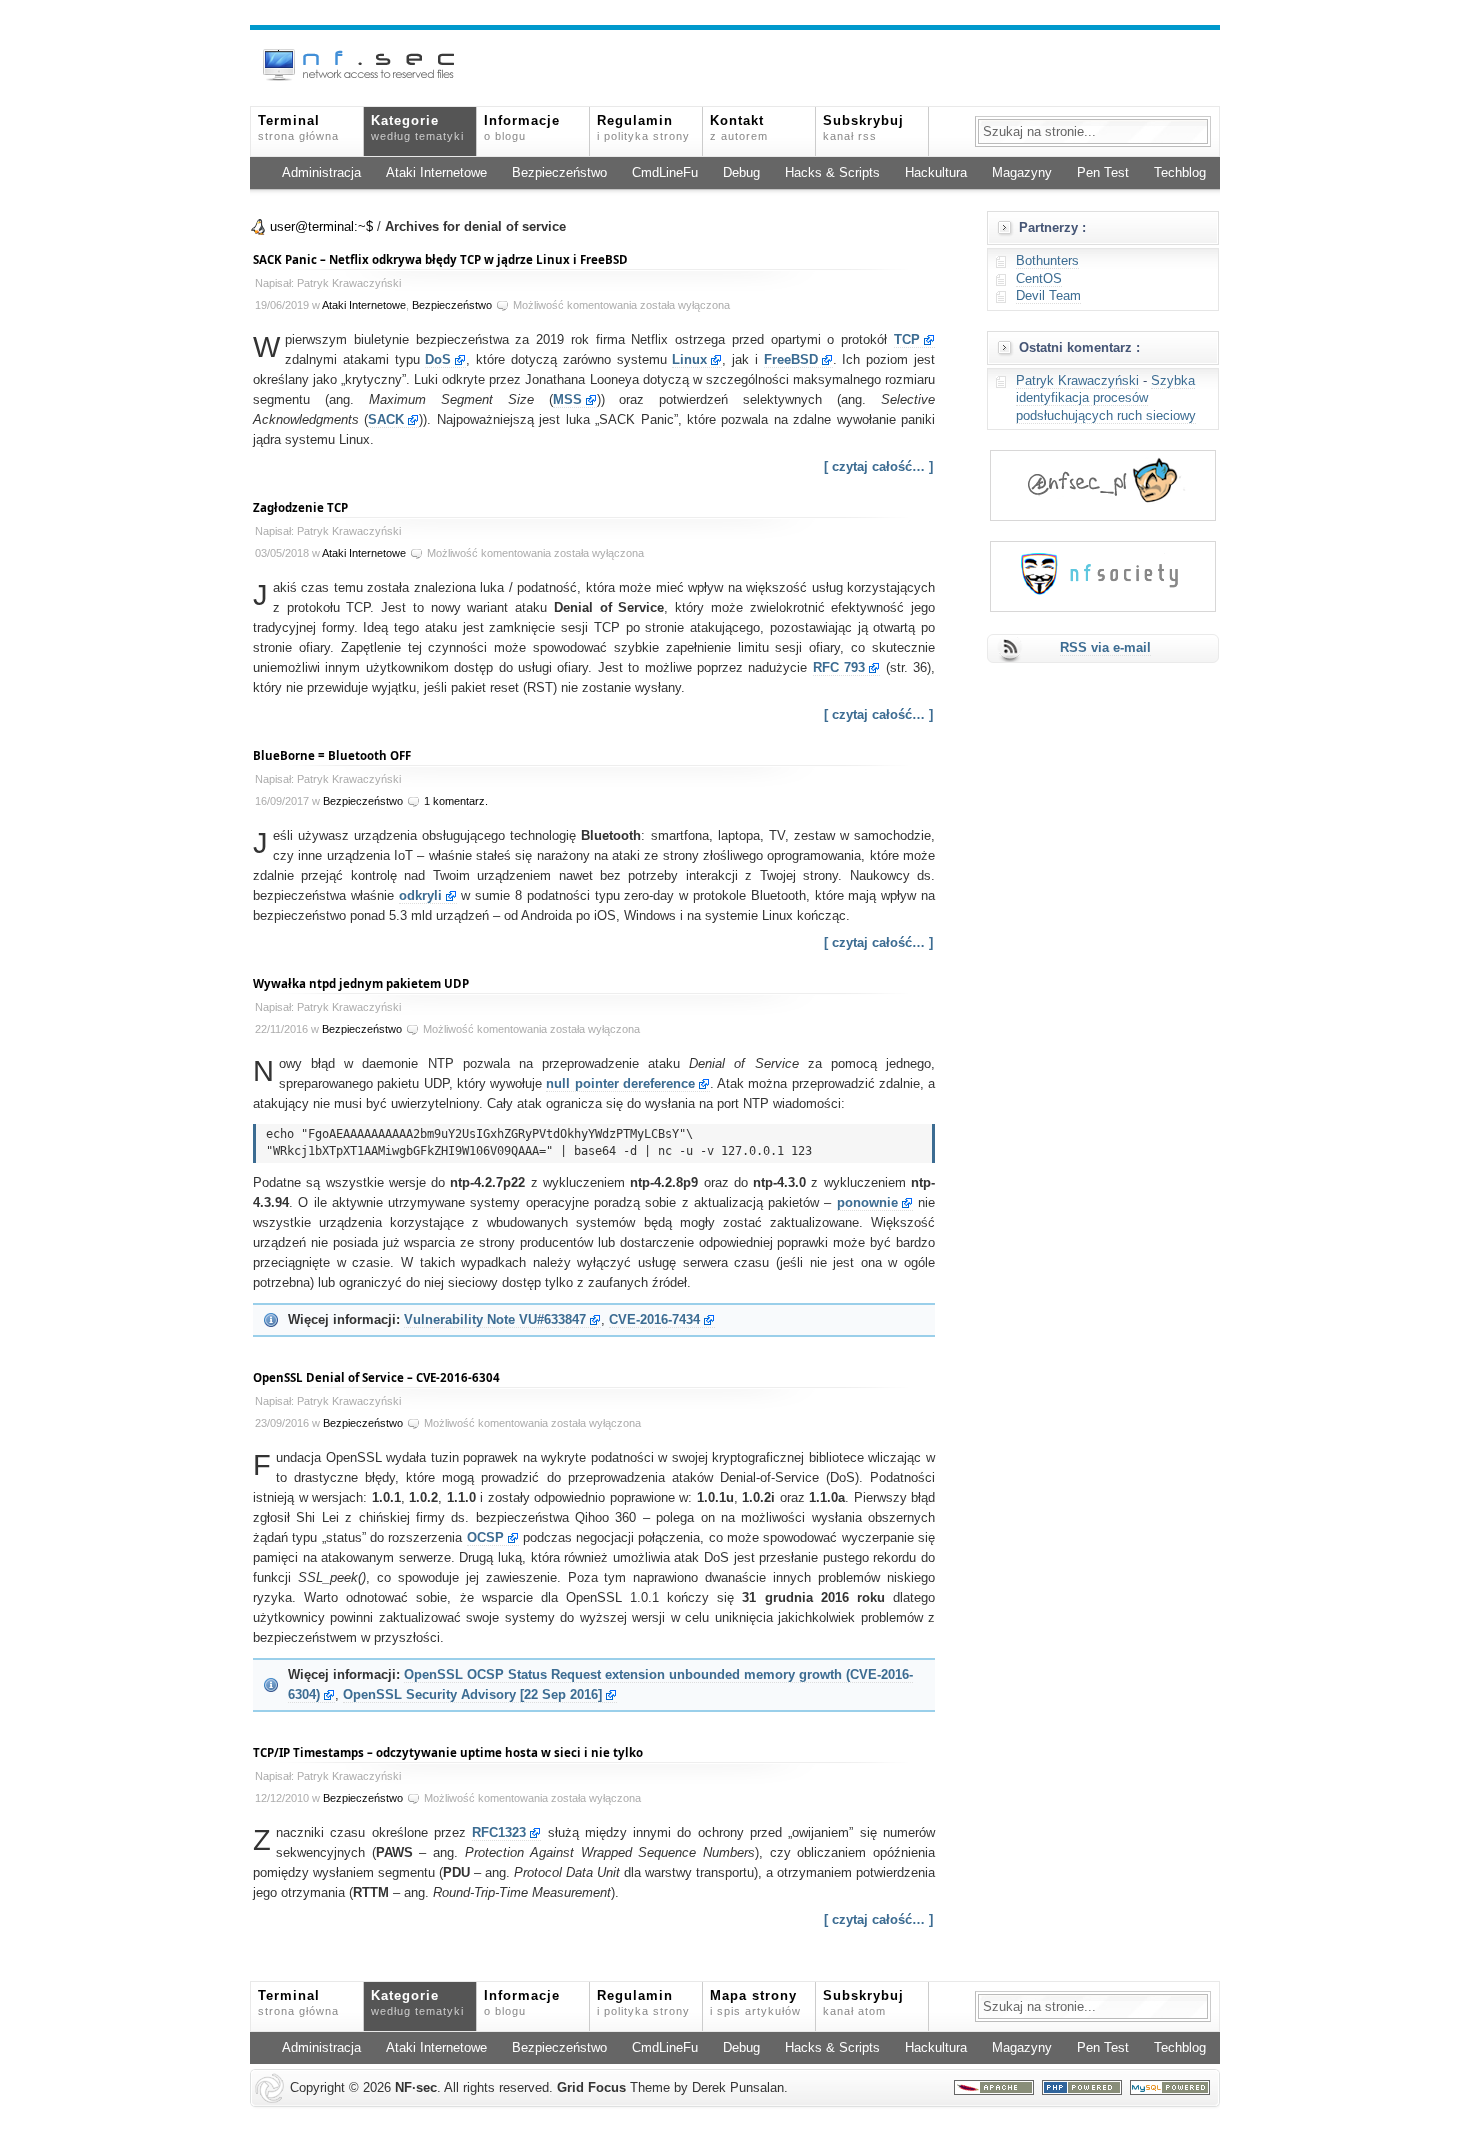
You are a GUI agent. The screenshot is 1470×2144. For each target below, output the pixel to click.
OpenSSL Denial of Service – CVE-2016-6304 (376, 1377)
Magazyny (1022, 173)
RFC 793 (839, 668)
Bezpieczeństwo (559, 173)
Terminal (298, 128)
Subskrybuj (863, 128)
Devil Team (1048, 296)
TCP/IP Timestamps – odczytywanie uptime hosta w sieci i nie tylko (448, 1752)
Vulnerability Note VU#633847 (495, 1320)
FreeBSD (791, 360)
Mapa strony (755, 2003)
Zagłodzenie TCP (300, 507)
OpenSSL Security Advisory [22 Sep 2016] (472, 1695)
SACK (386, 420)
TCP (907, 340)
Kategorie (417, 128)
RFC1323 (499, 1833)
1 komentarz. (456, 801)
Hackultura (936, 173)
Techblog (1180, 173)
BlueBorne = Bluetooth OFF (332, 755)
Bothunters (1047, 261)
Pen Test (1103, 173)
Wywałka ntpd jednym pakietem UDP (361, 983)
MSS (567, 400)
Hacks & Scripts (832, 173)
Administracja (321, 173)
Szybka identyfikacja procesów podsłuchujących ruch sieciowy (1106, 398)
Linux (689, 360)
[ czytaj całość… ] (878, 467)
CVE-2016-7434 (654, 1320)
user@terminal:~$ (321, 227)
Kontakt (739, 128)
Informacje (522, 128)
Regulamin (643, 128)
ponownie (867, 1203)
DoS (438, 360)
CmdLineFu (665, 173)
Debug (741, 173)
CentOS (1039, 279)
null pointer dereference (620, 1084)
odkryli (420, 896)
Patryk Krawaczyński (1077, 381)
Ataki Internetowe (436, 173)
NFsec (416, 2088)
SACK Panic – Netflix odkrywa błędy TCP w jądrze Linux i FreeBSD (440, 259)
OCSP (485, 1538)
